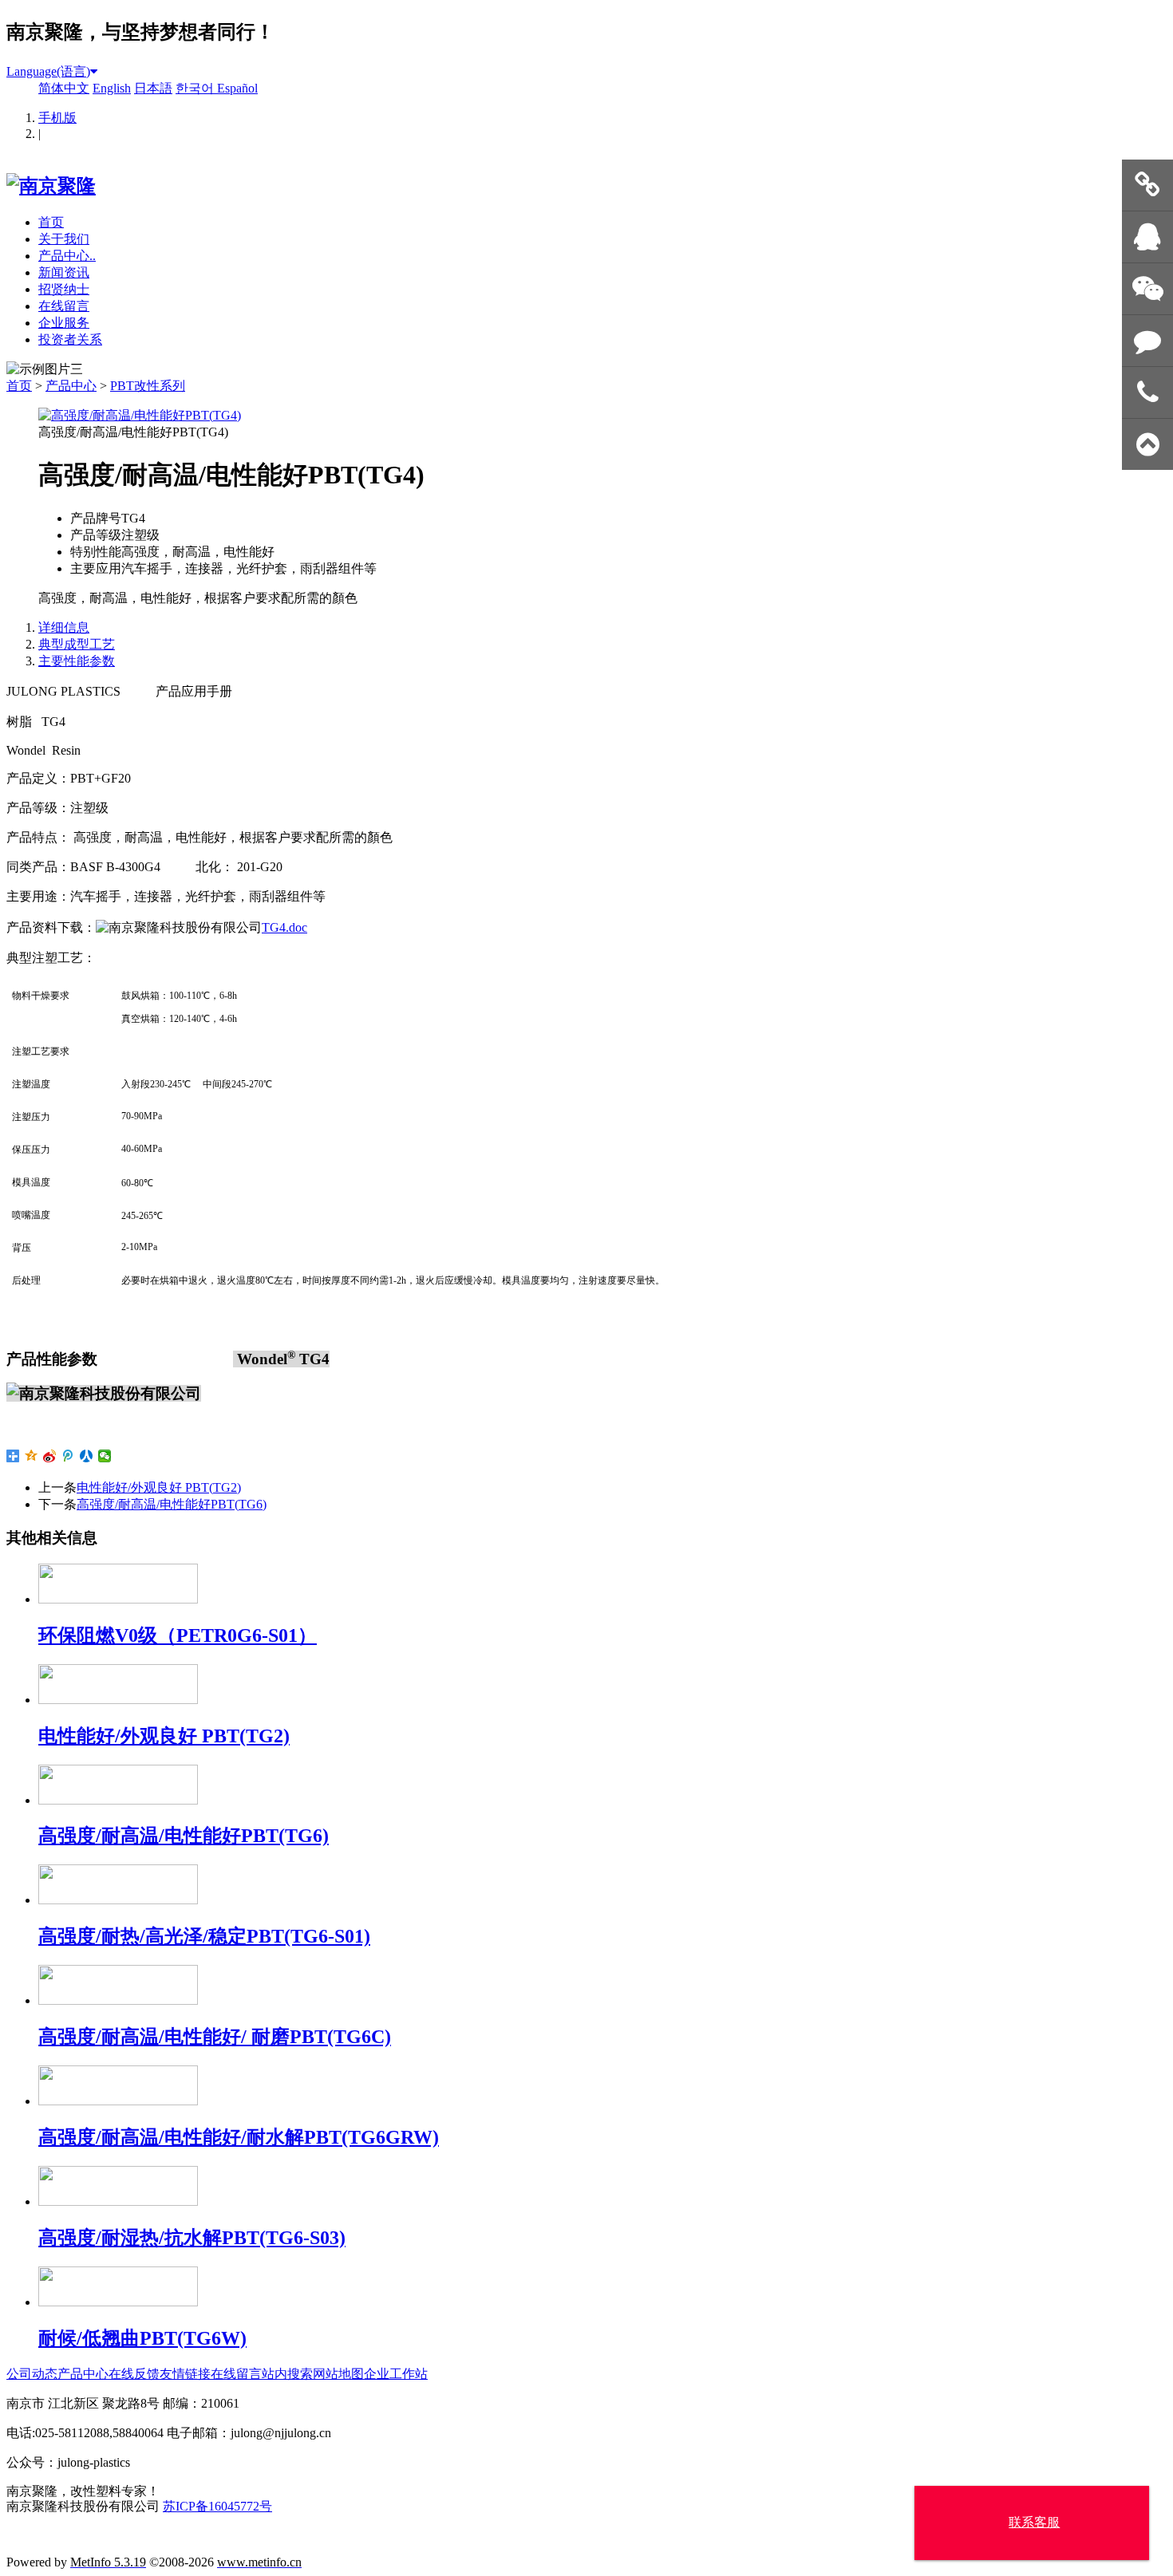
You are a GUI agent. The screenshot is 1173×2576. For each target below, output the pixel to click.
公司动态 (32, 2374)
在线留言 (64, 306)
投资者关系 (70, 339)
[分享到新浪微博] (50, 1456)
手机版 (57, 118)
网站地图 (338, 2374)
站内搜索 (287, 2374)
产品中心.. (67, 256)
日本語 (153, 88)
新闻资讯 (64, 272)
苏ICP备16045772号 (217, 2506)
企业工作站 (396, 2374)
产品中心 (71, 386)
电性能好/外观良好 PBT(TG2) (159, 1487)
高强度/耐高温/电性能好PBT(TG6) (172, 1504)
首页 (51, 222)
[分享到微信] (105, 1456)
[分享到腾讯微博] (68, 1456)
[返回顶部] (1147, 445)
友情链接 (185, 2374)
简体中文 (64, 88)
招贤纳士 (64, 289)
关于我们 (64, 239)
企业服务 (64, 323)
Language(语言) (48, 71)
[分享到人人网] (87, 1456)
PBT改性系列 (148, 386)
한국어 (196, 88)
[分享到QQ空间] (32, 1456)
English (112, 88)
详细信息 (64, 627)
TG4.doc (284, 927)
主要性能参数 (77, 661)
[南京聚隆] (51, 186)
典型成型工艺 (77, 644)
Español (237, 88)
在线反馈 (134, 2374)
